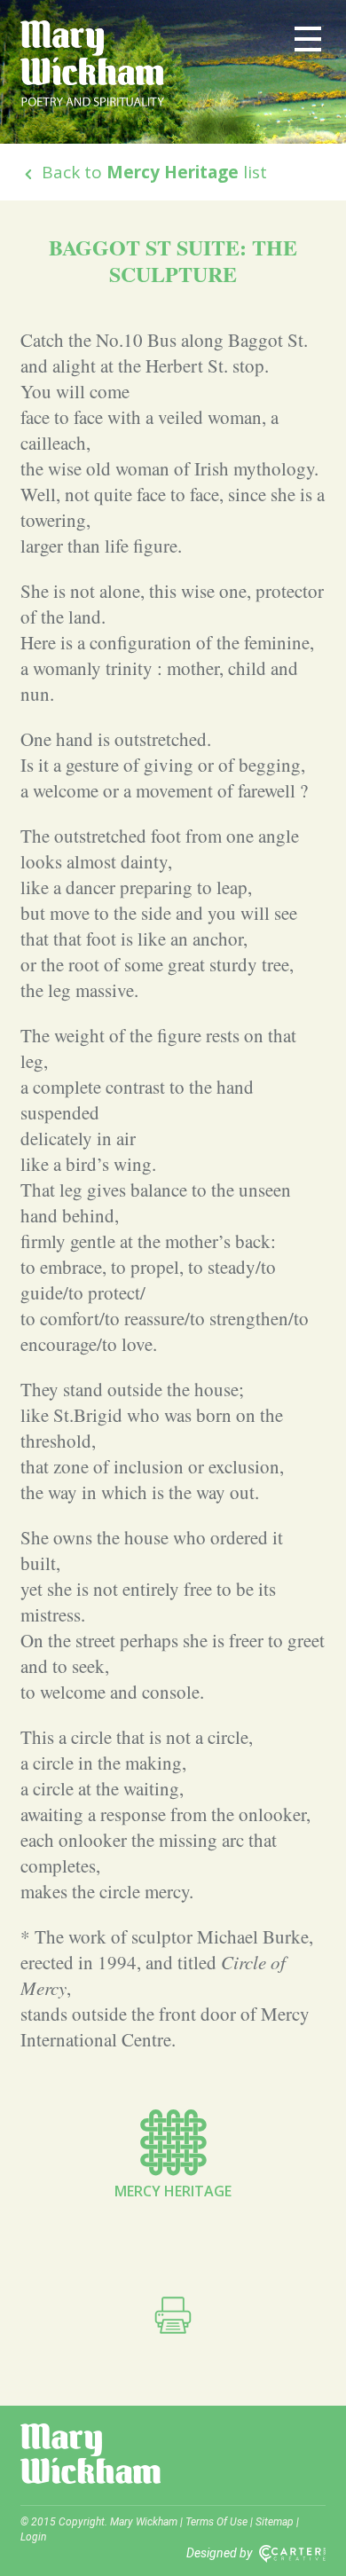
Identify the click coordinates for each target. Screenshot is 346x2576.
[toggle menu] (308, 38)
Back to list (152, 172)
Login (33, 2537)
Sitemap (275, 2522)
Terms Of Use (216, 2522)
